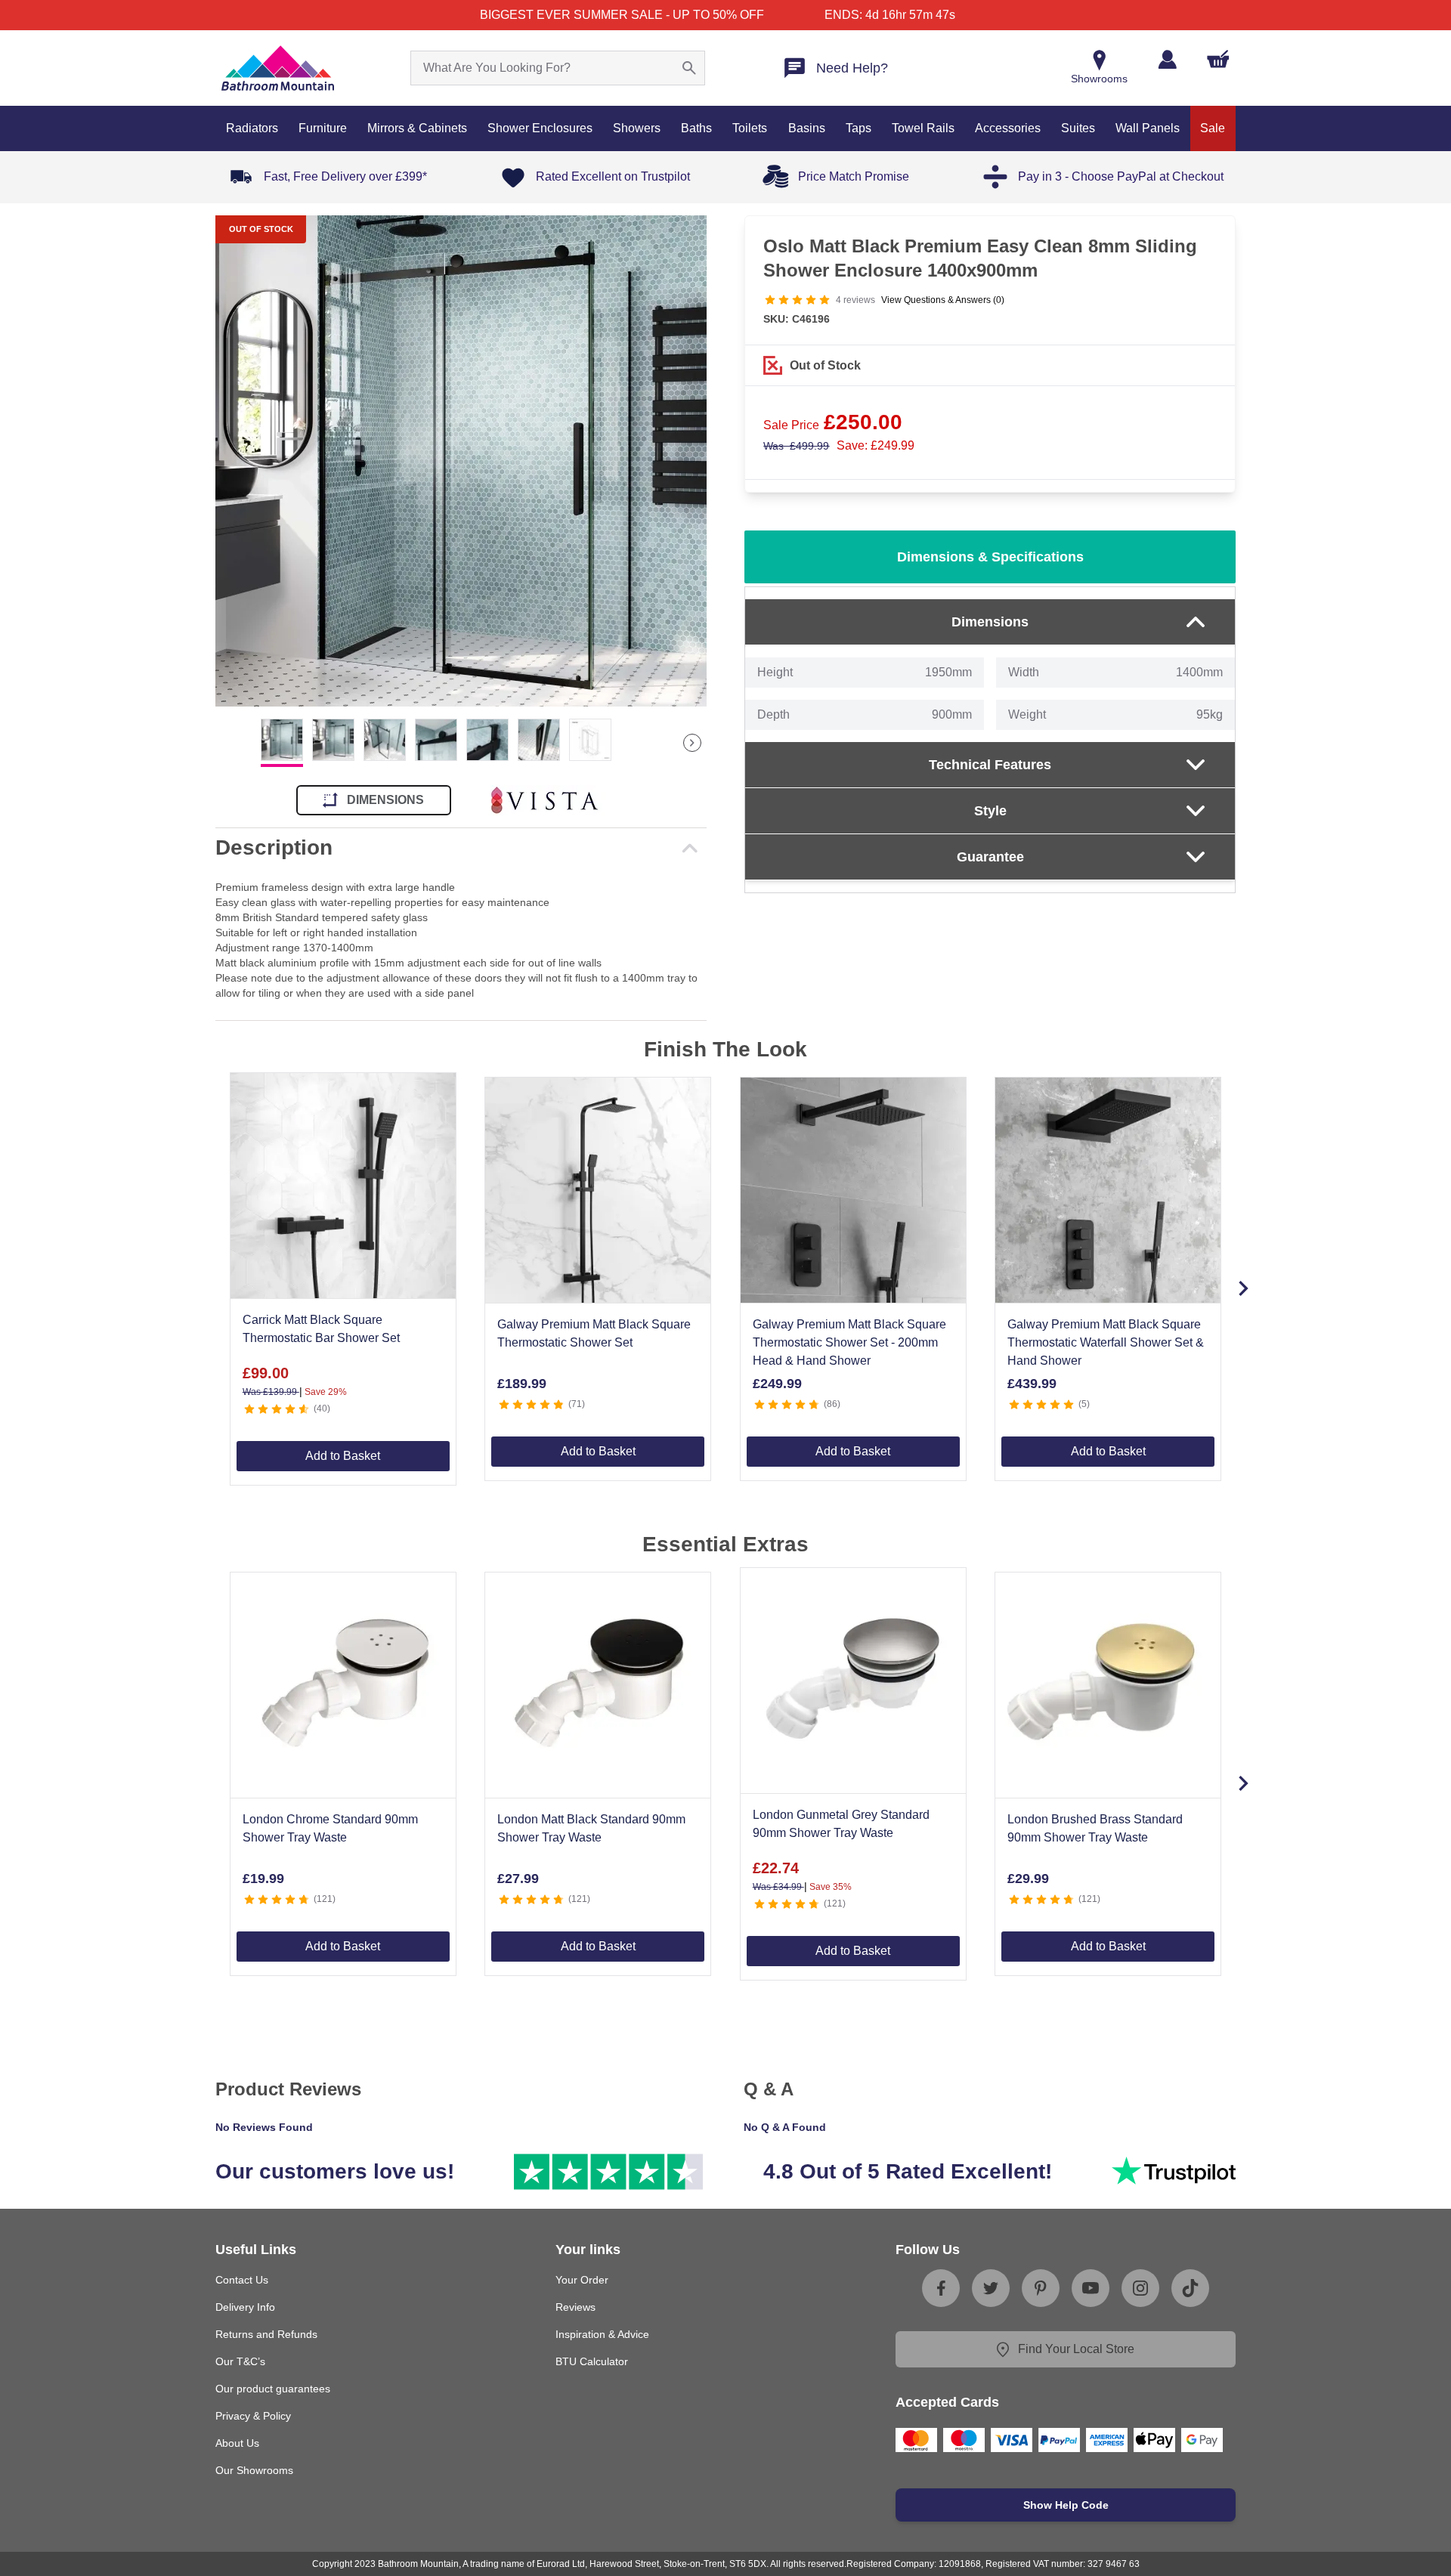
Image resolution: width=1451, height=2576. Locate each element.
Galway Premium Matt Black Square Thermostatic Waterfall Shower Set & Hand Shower (1106, 1342)
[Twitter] (991, 2288)
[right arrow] (692, 743)
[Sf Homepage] (278, 68)
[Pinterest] (1041, 2288)
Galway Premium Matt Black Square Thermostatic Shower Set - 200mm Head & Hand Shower (849, 1342)
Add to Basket (343, 1456)
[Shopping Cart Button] (1218, 59)
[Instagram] (1140, 2288)
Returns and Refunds (266, 2334)
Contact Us (242, 2280)
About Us (237, 2443)
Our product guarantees (273, 2389)
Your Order (582, 2280)
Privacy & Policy (253, 2416)
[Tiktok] (1190, 2288)
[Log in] (1167, 59)
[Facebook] (941, 2288)
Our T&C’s (240, 2361)
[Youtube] (1091, 2288)
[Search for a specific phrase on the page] (689, 68)
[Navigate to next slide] (1243, 1288)
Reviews (575, 2307)
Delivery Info (245, 2307)
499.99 (796, 446)
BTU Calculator (592, 2361)
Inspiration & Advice (602, 2334)
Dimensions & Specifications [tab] (990, 557)
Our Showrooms (254, 2470)
